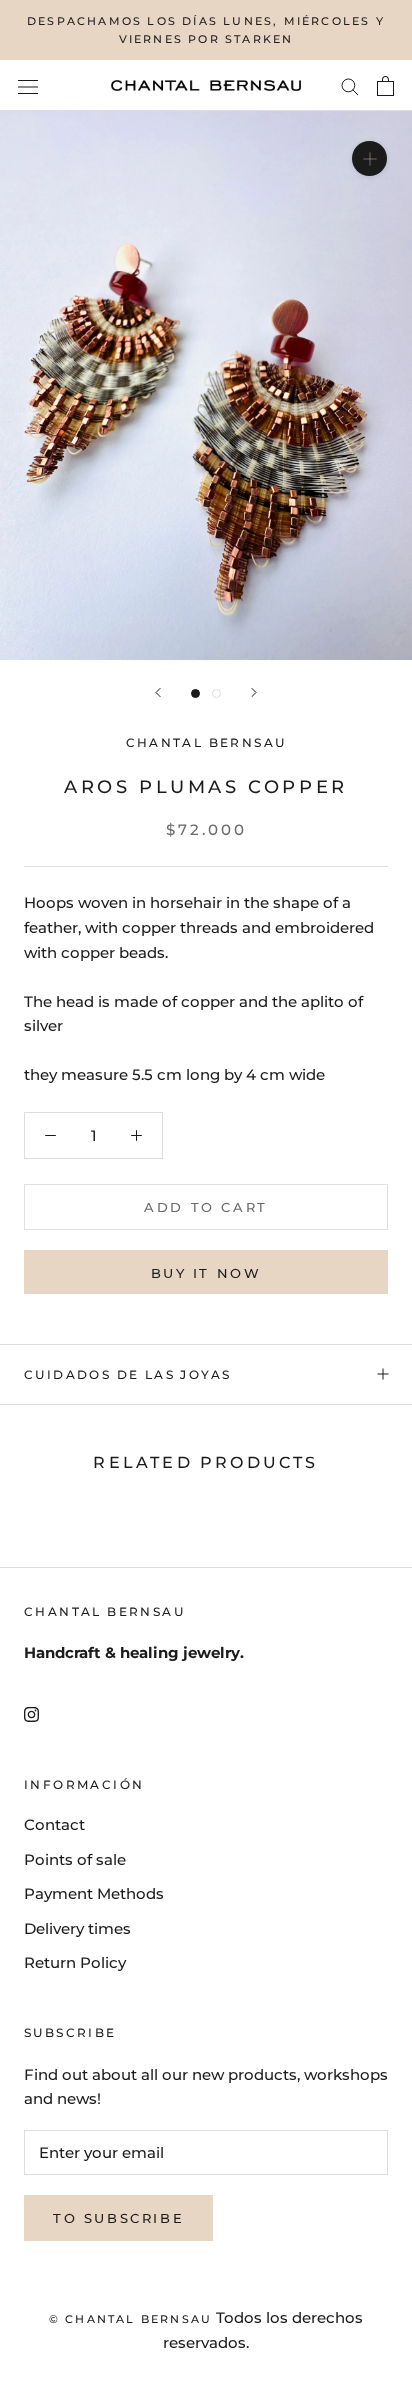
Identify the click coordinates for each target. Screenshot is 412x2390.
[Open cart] (385, 86)
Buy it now (206, 1273)
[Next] (254, 692)
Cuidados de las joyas (127, 1374)
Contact (54, 1824)
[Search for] (350, 86)
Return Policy (75, 1962)
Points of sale (75, 1859)
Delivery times (77, 1928)
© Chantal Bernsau (130, 2319)
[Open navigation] (28, 86)
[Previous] (158, 692)
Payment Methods (94, 1893)
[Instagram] (31, 1714)
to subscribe (118, 2218)
